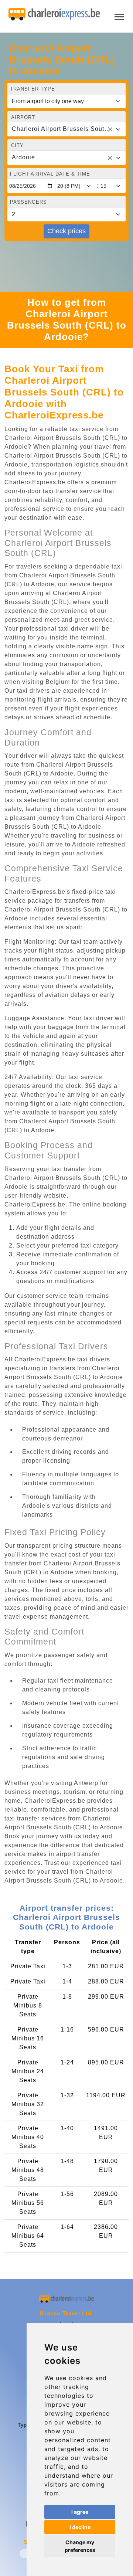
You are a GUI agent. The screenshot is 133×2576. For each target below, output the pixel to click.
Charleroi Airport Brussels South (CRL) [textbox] (62, 129)
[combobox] (66, 129)
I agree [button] (80, 2512)
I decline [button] (80, 2527)
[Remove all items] (110, 129)
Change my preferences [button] (80, 2546)
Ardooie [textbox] (23, 157)
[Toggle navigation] (119, 16)
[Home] (54, 14)
